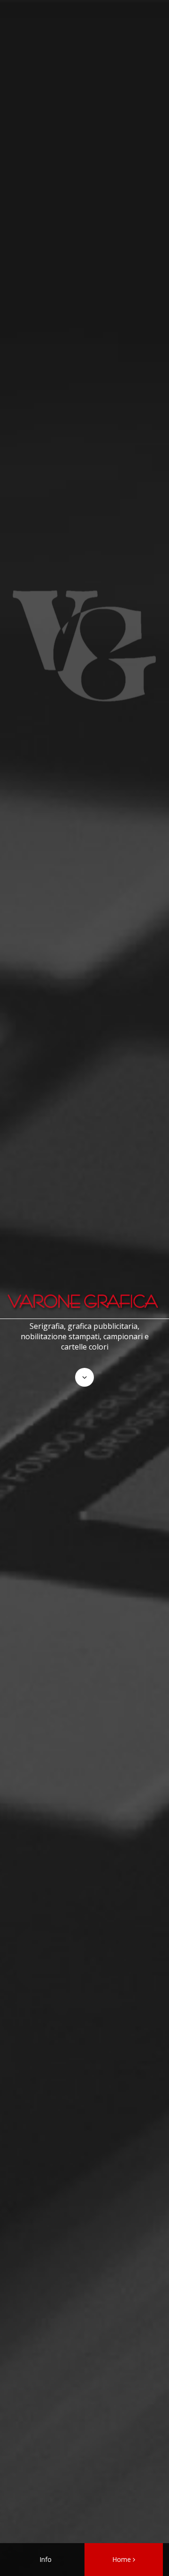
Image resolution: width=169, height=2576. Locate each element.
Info (46, 2559)
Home (122, 2559)
